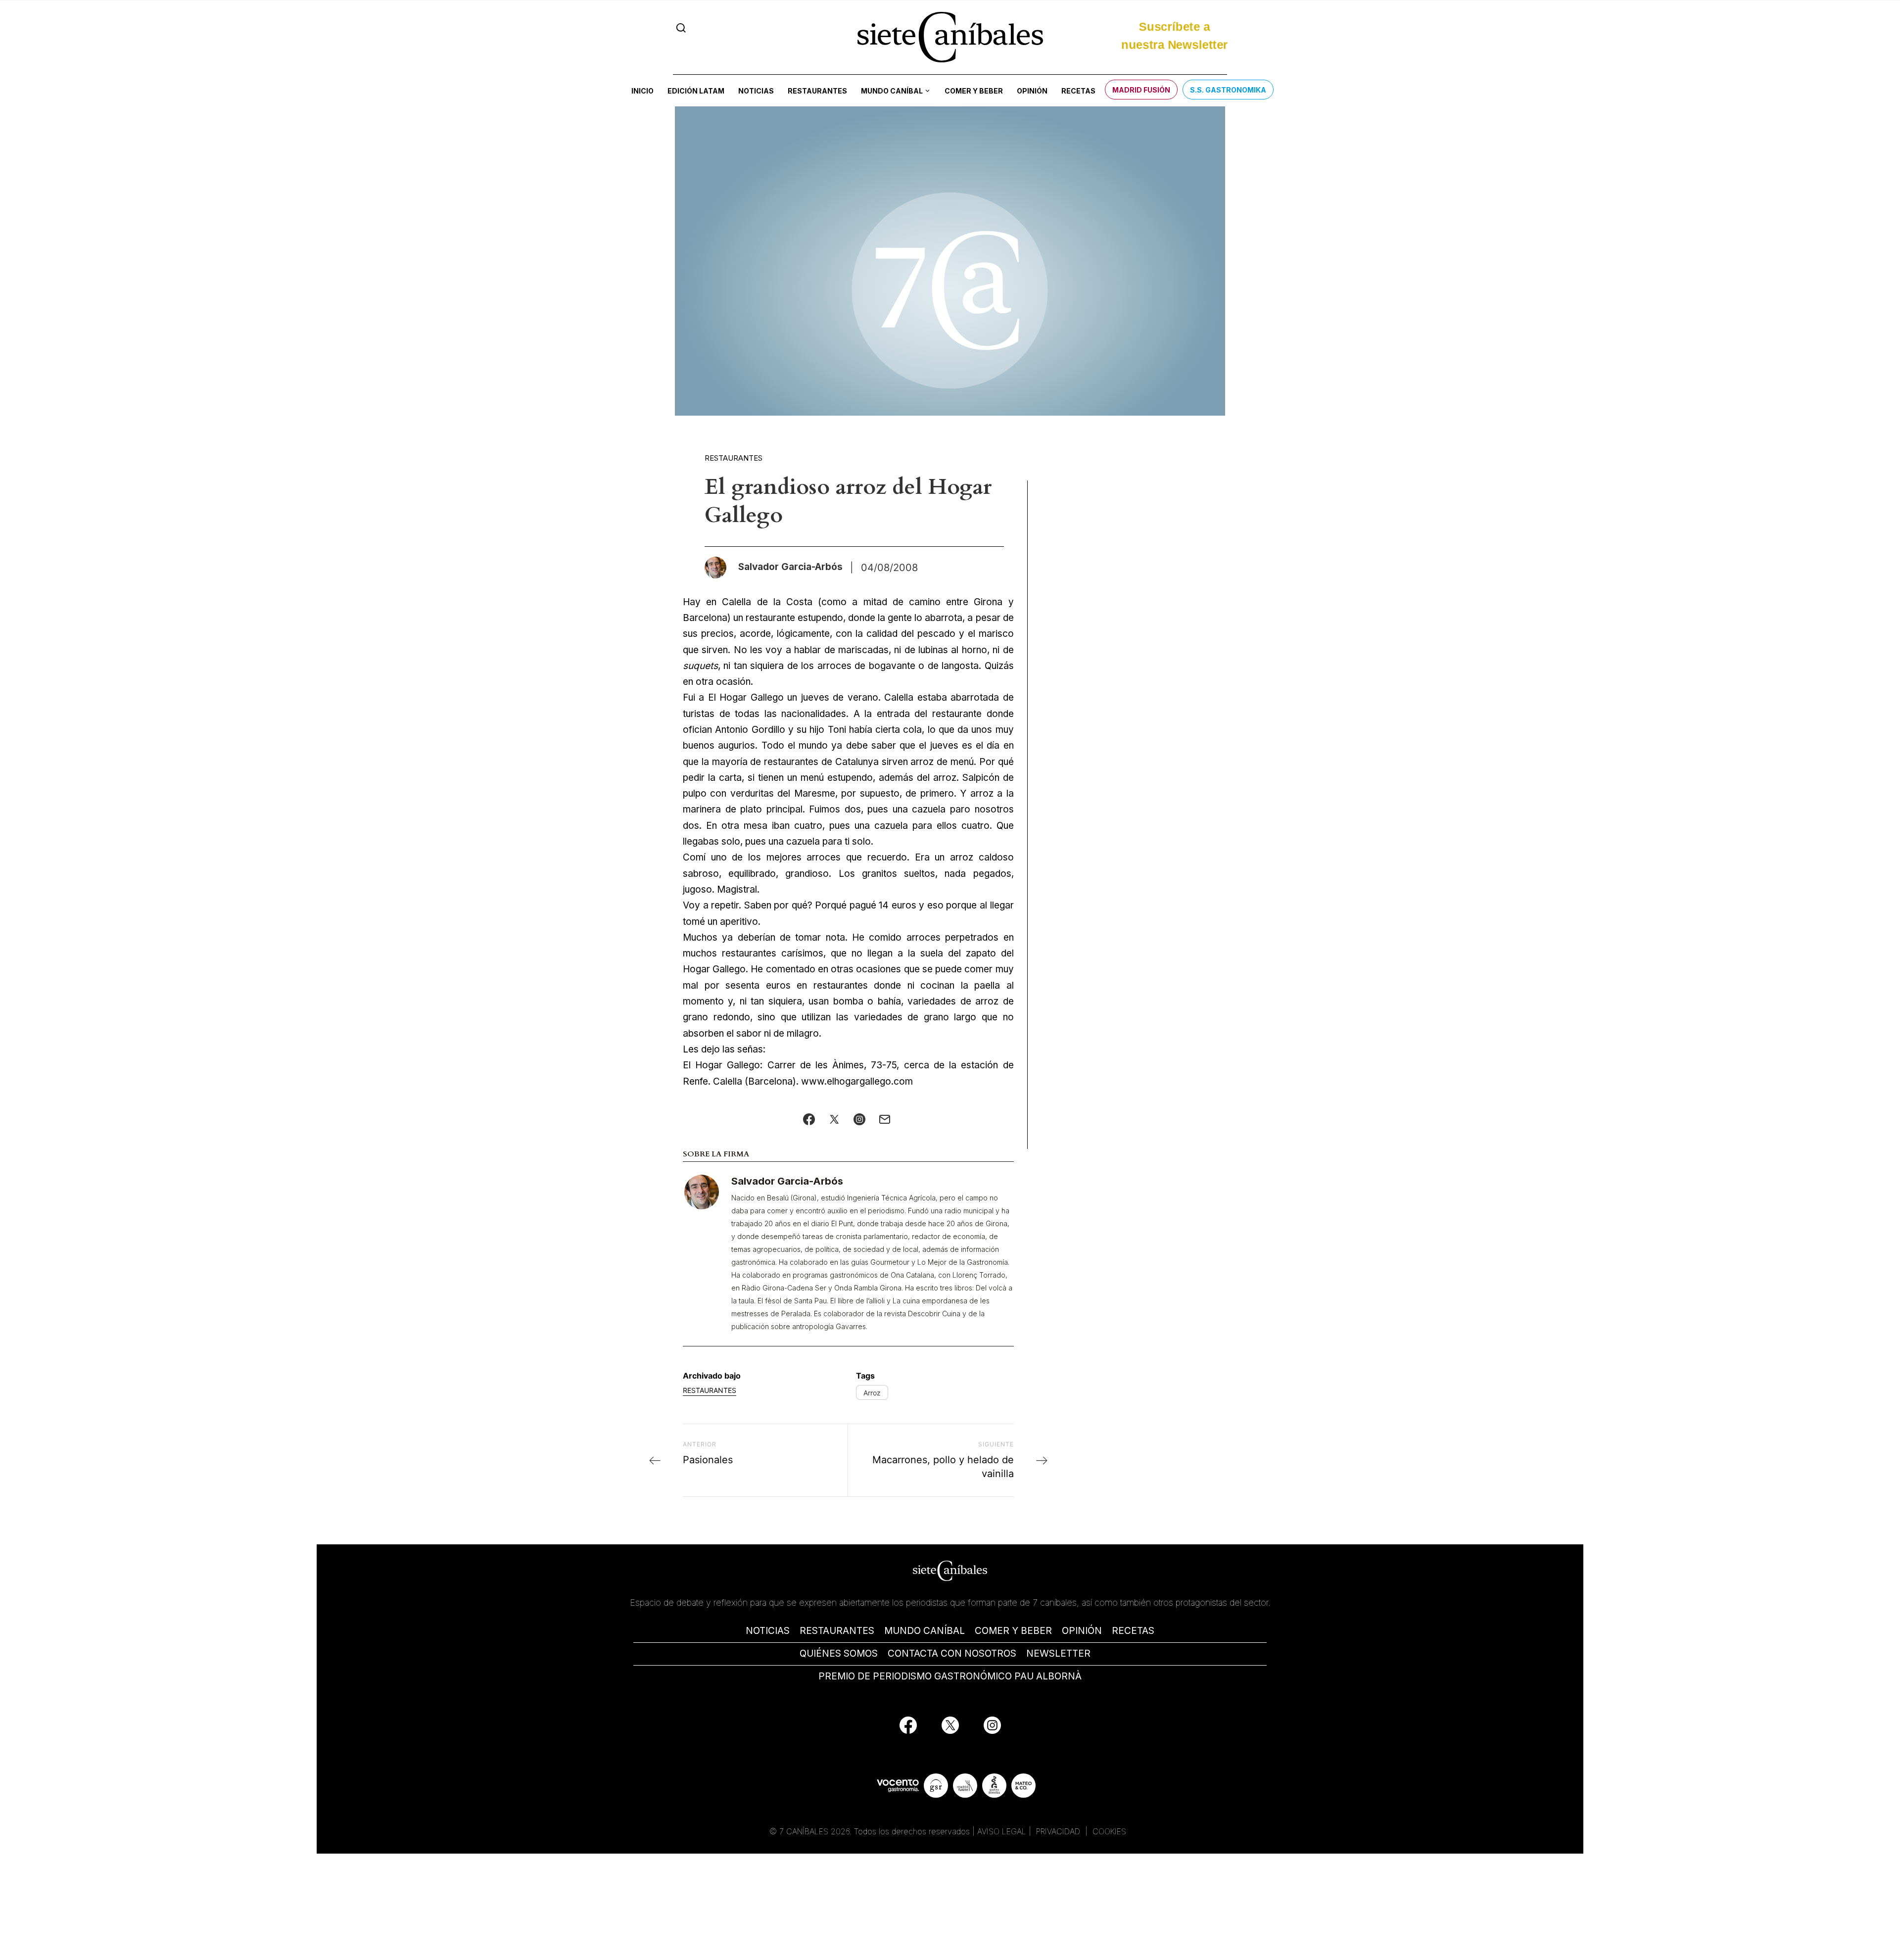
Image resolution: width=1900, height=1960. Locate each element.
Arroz (872, 1393)
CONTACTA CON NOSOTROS (952, 1653)
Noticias (756, 91)
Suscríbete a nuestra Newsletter (1174, 36)
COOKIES (1109, 1831)
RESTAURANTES (837, 1631)
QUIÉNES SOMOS (839, 1653)
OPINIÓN (1082, 1631)
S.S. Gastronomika (1228, 90)
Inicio (642, 91)
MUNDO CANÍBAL (925, 1631)
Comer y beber (974, 91)
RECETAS (1133, 1631)
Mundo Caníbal (892, 91)
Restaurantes (817, 91)
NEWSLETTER (1058, 1653)
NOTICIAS (768, 1631)
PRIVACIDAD (1059, 1831)
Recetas (1078, 91)
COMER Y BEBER (1013, 1631)
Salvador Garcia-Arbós (787, 1181)
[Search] (681, 28)
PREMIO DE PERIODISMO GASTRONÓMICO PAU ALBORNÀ (950, 1676)
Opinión (1032, 91)
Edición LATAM (696, 91)
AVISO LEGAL (1002, 1831)
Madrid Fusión (1141, 90)
